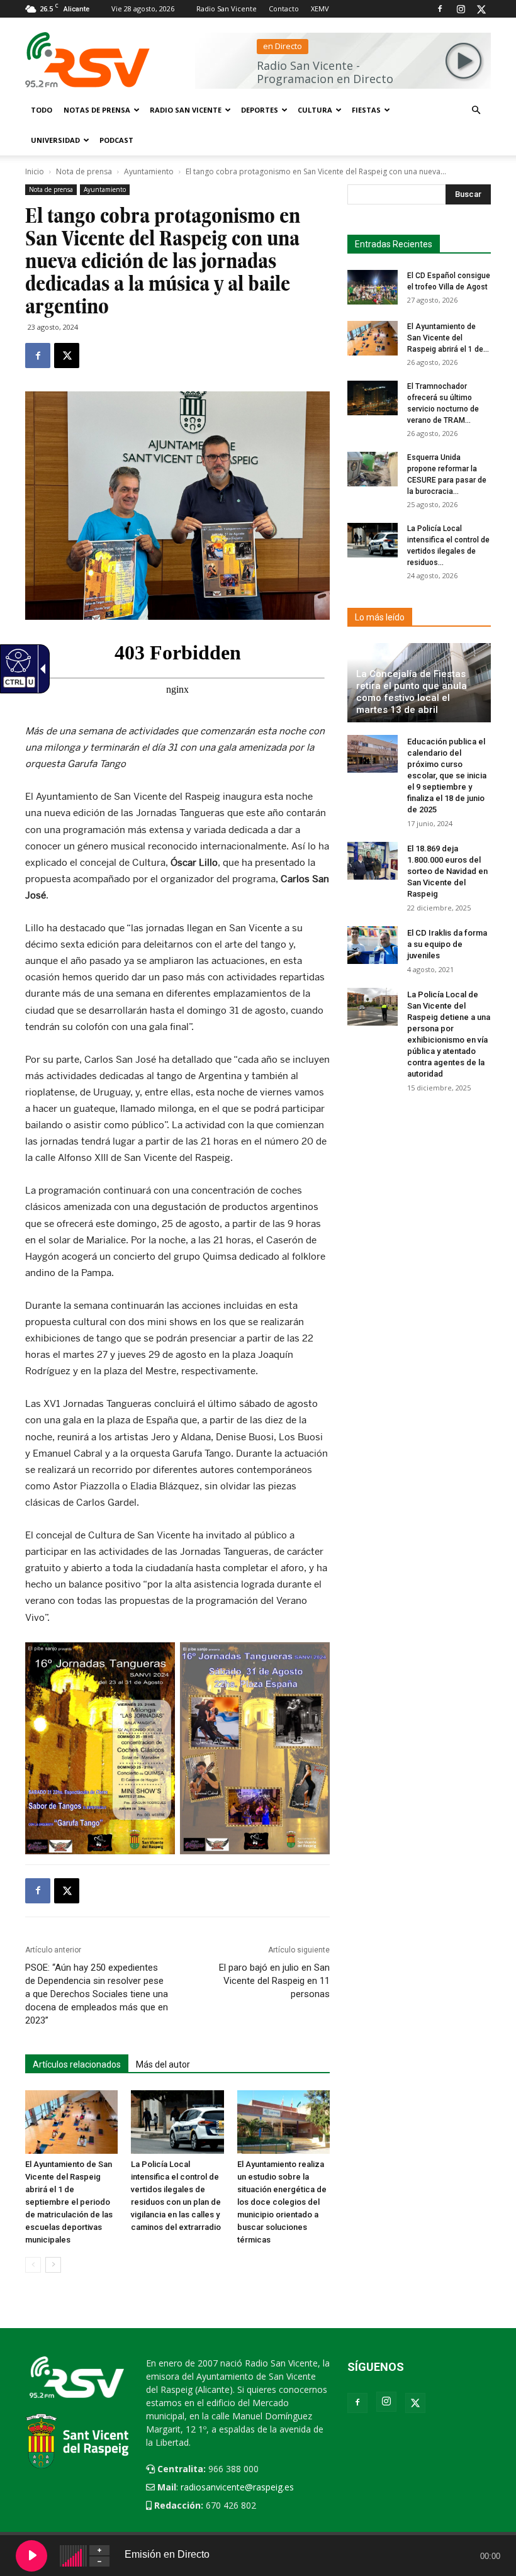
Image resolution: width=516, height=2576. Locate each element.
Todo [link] (42, 110)
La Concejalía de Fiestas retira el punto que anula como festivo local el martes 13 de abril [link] (412, 692)
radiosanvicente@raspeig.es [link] (237, 2487)
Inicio (35, 171)
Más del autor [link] (163, 2064)
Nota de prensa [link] (51, 189)
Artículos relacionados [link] (77, 2064)
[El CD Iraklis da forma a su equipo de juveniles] (373, 945)
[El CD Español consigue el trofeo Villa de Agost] (373, 287)
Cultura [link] (315, 110)
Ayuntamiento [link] (105, 189)
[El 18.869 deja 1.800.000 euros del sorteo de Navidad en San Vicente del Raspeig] (373, 861)
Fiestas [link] (366, 110)
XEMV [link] (320, 8)
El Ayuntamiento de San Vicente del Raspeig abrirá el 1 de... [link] (448, 338)
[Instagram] (461, 9)
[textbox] (416, 194)
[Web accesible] (17, 660)
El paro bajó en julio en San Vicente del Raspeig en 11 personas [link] (274, 1981)
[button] (476, 110)
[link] (38, 356)
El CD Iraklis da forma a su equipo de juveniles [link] (447, 944)
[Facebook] (440, 9)
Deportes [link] (260, 110)
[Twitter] (481, 9)
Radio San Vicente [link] (227, 8)
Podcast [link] (116, 140)
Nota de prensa (84, 171)
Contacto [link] (284, 8)
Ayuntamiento (149, 171)
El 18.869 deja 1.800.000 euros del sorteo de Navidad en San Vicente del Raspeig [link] (447, 871)
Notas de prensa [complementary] (97, 110)
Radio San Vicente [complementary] (186, 110)
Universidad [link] (55, 140)
